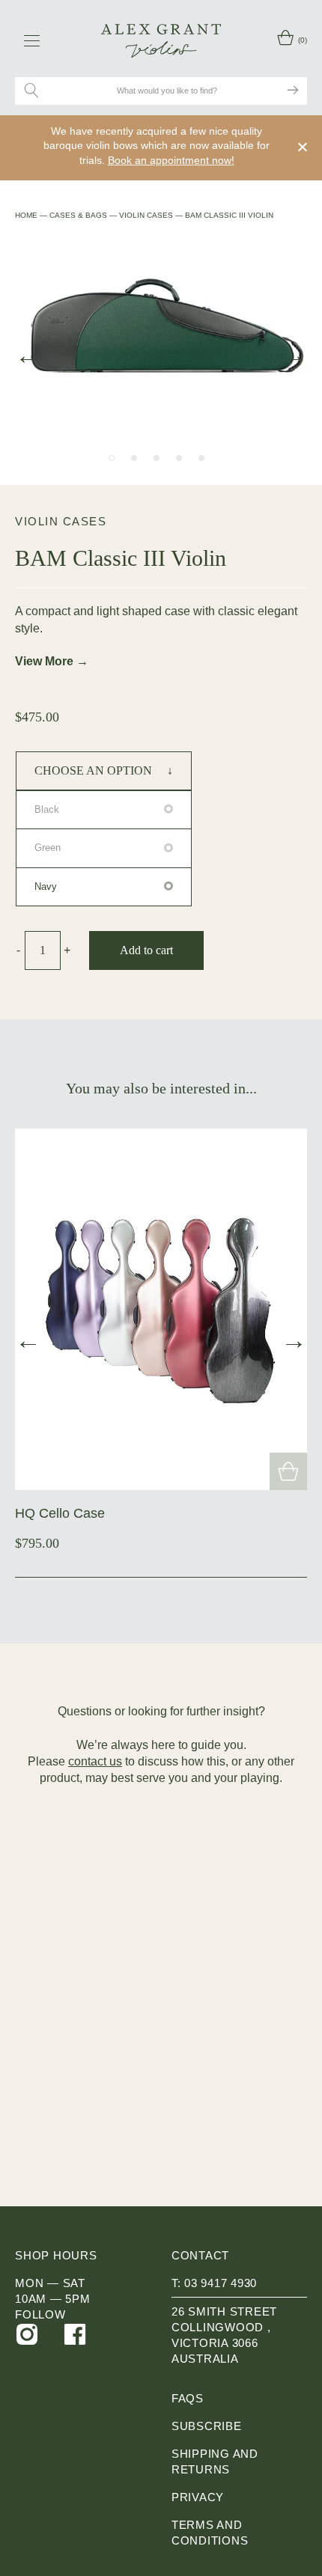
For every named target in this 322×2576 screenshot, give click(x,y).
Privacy (198, 2497)
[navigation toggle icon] (32, 40)
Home (26, 215)
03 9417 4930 (221, 2283)
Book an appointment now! (171, 160)
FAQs (188, 2398)
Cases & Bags (78, 215)
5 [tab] (201, 458)
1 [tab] (112, 458)
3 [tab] (157, 458)
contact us (95, 1761)
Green (48, 848)
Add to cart (146, 950)
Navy (46, 886)
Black (47, 809)
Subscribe (207, 2426)
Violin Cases (146, 215)
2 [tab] (134, 458)
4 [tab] (179, 458)
